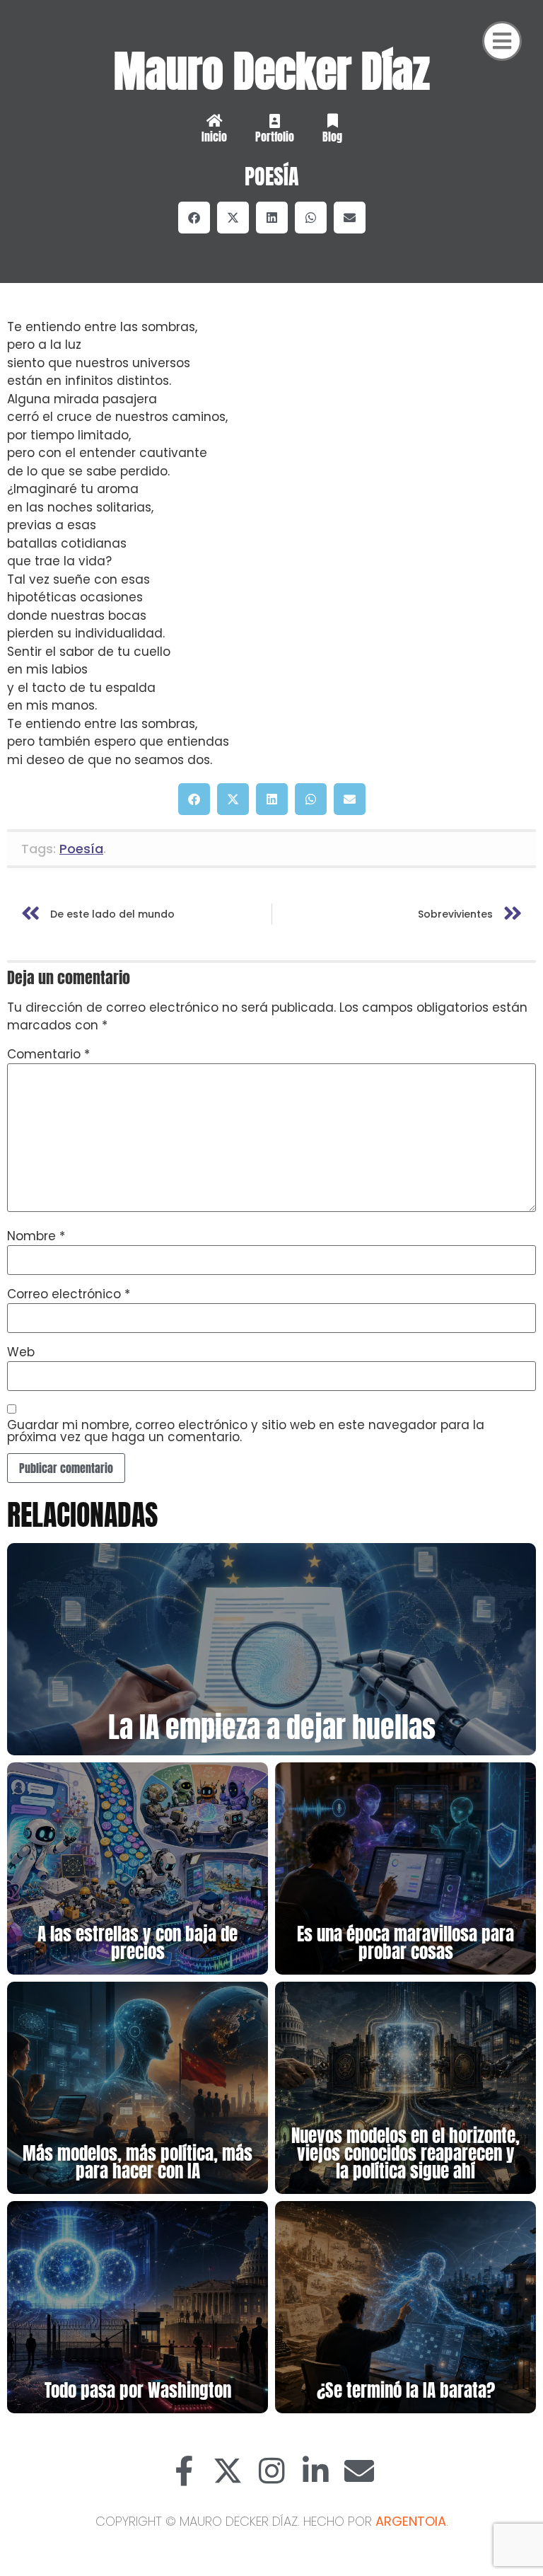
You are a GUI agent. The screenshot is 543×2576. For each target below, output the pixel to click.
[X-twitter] (228, 2471)
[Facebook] (184, 2471)
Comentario (48, 1055)
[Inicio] (214, 121)
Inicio (214, 137)
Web (21, 1352)
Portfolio (275, 137)
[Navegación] (502, 41)
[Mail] (359, 2471)
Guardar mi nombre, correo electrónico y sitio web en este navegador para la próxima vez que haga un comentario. (246, 1431)
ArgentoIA (411, 2521)
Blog (332, 137)
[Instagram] (271, 2471)
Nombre (36, 1236)
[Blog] (332, 121)
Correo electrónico (69, 1294)
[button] (194, 218)
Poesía (272, 177)
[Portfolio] (274, 121)
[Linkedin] (315, 2471)
